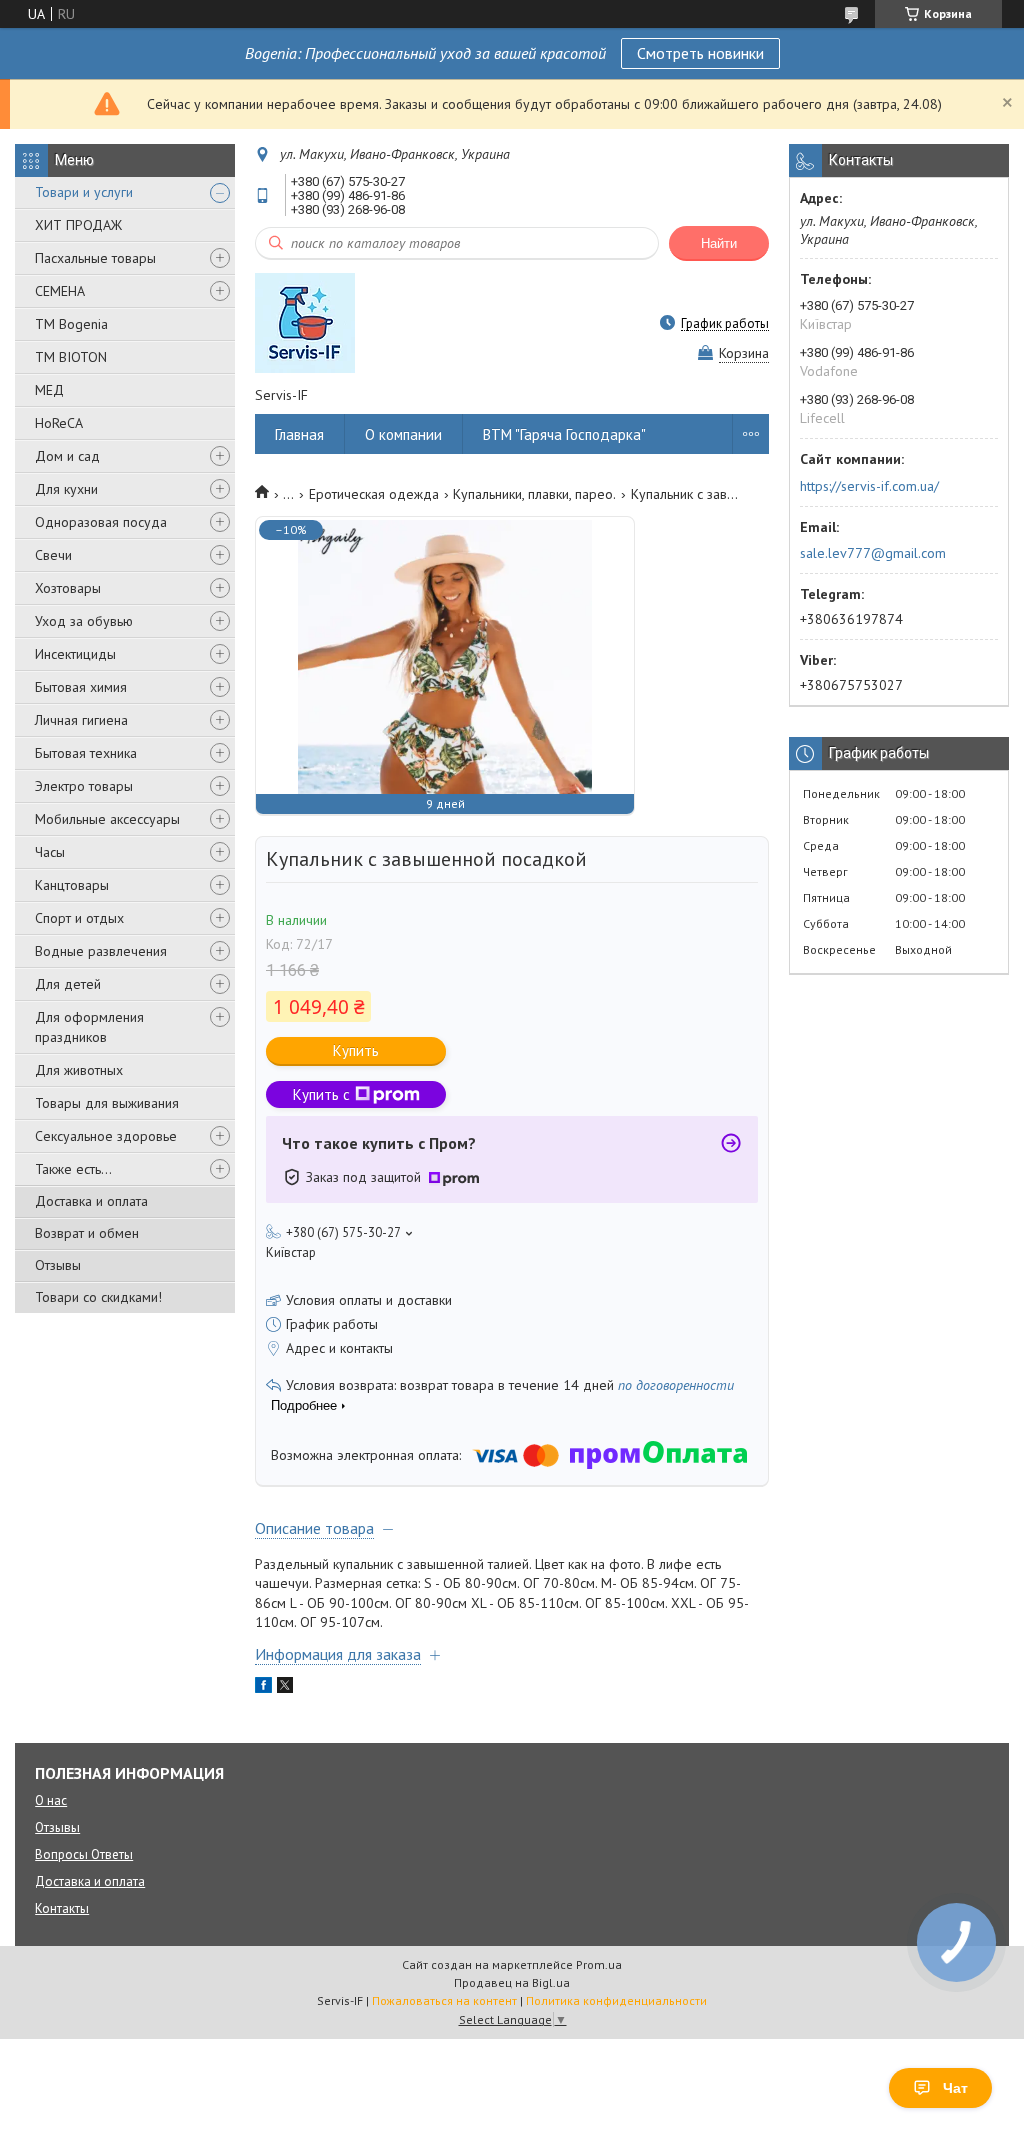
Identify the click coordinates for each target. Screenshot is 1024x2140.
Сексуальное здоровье (106, 1136)
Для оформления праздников (89, 1027)
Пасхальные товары (95, 258)
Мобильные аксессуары (107, 819)
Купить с (321, 1094)
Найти (719, 243)
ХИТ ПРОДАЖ (78, 225)
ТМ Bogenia (71, 324)
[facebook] (263, 1688)
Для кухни (66, 489)
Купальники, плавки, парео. (534, 494)
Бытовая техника (86, 753)
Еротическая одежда (374, 494)
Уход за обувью (84, 621)
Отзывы (58, 1265)
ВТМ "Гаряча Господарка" (564, 434)
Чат (955, 2088)
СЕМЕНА (60, 291)
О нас (51, 1800)
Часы (50, 852)
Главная (299, 434)
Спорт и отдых (79, 918)
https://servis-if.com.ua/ (869, 486)
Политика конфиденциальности (616, 2000)
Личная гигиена (81, 720)
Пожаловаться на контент (444, 2000)
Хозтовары (68, 588)
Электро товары (84, 786)
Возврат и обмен (87, 1233)
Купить (356, 1050)
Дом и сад (67, 456)
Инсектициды (75, 654)
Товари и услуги (84, 192)
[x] (285, 1688)
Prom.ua (599, 1964)
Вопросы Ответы (84, 1854)
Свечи (53, 555)
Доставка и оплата (91, 1201)
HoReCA (59, 423)
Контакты (62, 1908)
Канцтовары (72, 885)
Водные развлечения (101, 951)
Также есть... (73, 1169)
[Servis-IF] (305, 323)
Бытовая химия (81, 687)
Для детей (68, 984)
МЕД (49, 390)
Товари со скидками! (98, 1297)
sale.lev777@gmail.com (873, 553)
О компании (403, 434)
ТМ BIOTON (71, 357)
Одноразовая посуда (101, 522)
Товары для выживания (107, 1103)
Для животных (79, 1070)
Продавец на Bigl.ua (512, 1982)
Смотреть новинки (700, 53)
